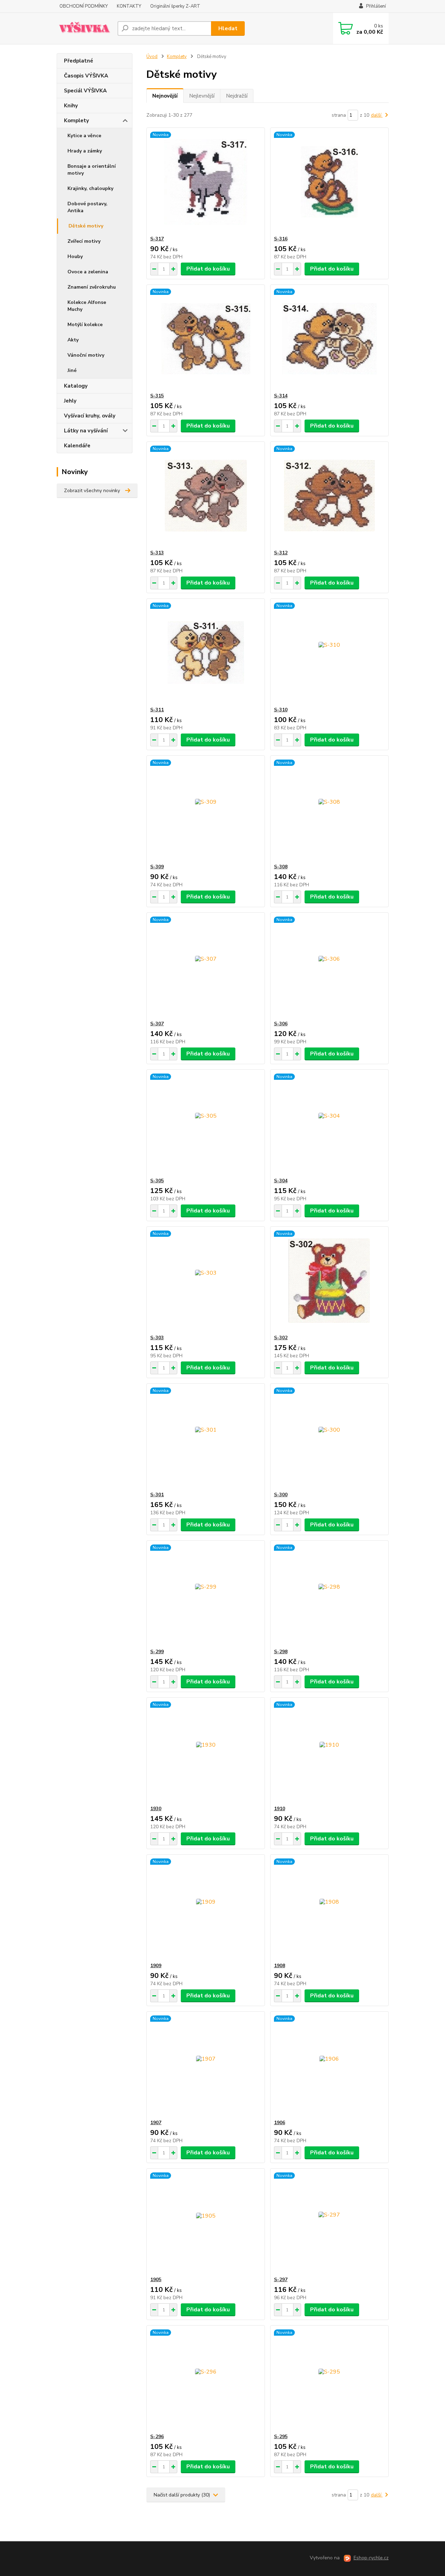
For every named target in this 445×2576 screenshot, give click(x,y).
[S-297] (329, 2222)
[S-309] (206, 810)
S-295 (281, 2437)
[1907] (206, 2065)
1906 (280, 2123)
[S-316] (329, 182)
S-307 (157, 1024)
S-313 (157, 553)
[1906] (329, 2065)
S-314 (281, 396)
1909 (156, 1966)
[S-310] (329, 653)
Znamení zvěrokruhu (92, 287)
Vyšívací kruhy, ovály (90, 416)
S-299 (157, 1652)
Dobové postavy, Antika (87, 207)
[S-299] (206, 1595)
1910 (280, 1809)
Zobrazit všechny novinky (92, 491)
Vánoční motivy (86, 355)
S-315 (157, 396)
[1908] (329, 1908)
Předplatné (79, 61)
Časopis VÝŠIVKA (86, 76)
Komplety (76, 121)
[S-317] (206, 182)
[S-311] (206, 653)
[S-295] (329, 2379)
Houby (75, 256)
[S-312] (329, 496)
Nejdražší (237, 96)
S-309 (157, 867)
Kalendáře (77, 446)
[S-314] (329, 339)
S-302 (281, 1338)
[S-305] (206, 1124)
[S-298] (329, 1595)
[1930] (206, 1751)
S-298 (281, 1652)
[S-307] (206, 967)
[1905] (206, 2222)
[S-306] (329, 967)
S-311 (157, 710)
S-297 (281, 2280)
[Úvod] (84, 28)
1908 (280, 1966)
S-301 (157, 1495)
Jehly (70, 401)
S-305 (157, 1181)
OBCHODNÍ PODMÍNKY (84, 6)
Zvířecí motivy (84, 241)
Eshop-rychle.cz (371, 2558)
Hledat (228, 28)
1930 (156, 1809)
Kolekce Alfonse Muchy (87, 306)
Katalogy (76, 386)
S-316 (281, 239)
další (377, 115)
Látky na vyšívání (86, 431)
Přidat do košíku (208, 269)
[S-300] (329, 1438)
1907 (156, 2123)
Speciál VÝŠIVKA (85, 91)
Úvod (152, 57)
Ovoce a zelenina (88, 272)
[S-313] (206, 496)
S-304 (281, 1181)
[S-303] (206, 1281)
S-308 (281, 867)
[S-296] (206, 2379)
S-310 (281, 710)
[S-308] (329, 810)
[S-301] (206, 1438)
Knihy (71, 106)
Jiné (72, 370)
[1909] (206, 1908)
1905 (156, 2280)
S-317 (157, 239)
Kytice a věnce (84, 136)
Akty (73, 340)
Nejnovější (165, 96)
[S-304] (329, 1124)
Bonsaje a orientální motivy (92, 170)
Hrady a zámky (85, 151)
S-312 (281, 553)
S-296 (157, 2437)
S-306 (281, 1024)
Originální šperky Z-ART (175, 6)
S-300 (281, 1495)
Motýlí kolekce (85, 325)
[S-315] (206, 339)
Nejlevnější (202, 96)
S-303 (157, 1338)
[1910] (329, 1751)
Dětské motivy (86, 226)
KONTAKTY (129, 6)
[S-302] (329, 1281)
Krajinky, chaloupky (90, 188)
